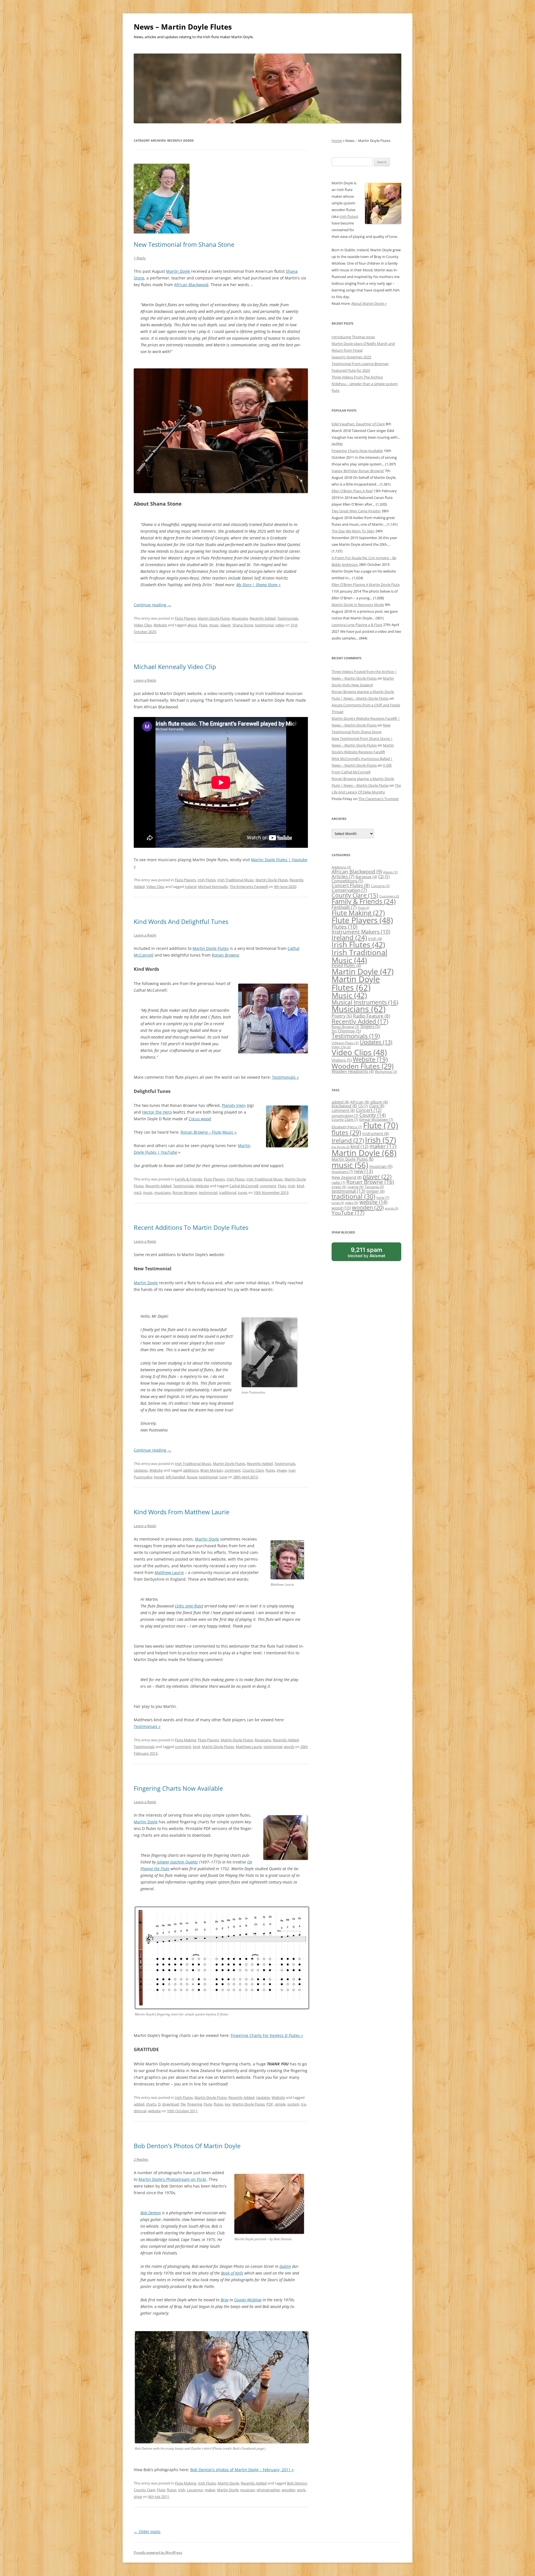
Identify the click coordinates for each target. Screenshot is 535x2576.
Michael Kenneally (213, 887)
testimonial (264, 625)
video (280, 625)
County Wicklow (248, 2300)
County (373, 1115)
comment (268, 1186)
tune (223, 1477)
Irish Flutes (207, 880)
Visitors (342, 1060)
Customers (389, 896)
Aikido (390, 872)
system (293, 2104)
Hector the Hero (157, 1112)
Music (349, 995)
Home (337, 141)
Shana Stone (243, 625)
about (192, 625)
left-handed (175, 1477)
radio (338, 1182)
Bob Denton (151, 2213)
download (171, 2104)
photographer (268, 2490)
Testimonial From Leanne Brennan (360, 364)
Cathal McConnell (244, 1186)
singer (339, 1187)
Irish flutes (348, 216)
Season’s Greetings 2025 (351, 357)
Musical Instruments (365, 1002)
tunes (243, 1192)
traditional (228, 1192)
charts (151, 2104)
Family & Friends (188, 1179)
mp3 (138, 1192)
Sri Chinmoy (346, 1031)
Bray (225, 2300)
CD (384, 877)
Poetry (342, 1016)
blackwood (344, 1106)
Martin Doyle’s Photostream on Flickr (172, 2179)
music (214, 625)
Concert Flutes (351, 885)
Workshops (386, 1072)
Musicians (240, 618)
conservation (345, 1116)
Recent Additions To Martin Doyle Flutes (191, 1227)
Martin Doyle (178, 271)
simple (280, 2104)
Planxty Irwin (234, 1105)
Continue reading (153, 605)
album (379, 1102)
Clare (377, 1106)
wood (341, 1208)
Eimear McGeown (376, 1119)
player (226, 625)
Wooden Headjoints (353, 1071)
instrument (375, 1134)
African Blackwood (191, 285)
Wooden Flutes (363, 1066)
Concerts (380, 886)
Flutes (345, 927)
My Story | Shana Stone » (258, 585)
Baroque (366, 877)
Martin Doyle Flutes (214, 618)
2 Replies (141, 2159)
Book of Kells (232, 2273)
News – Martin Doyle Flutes (183, 27)
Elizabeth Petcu (347, 1127)
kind (300, 1186)
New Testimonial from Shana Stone (184, 244)
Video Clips (143, 625)
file (183, 2104)
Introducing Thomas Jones (353, 337)
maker (210, 2490)
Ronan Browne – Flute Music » (209, 1132)
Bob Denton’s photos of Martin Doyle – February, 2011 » (242, 2470)
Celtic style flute (188, 1606)
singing (356, 1187)
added (139, 2104)
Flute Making (185, 1740)
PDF (270, 2104)
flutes (270, 1470)
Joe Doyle (341, 1147)
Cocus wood (200, 1119)
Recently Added (263, 618)
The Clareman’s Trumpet (379, 799)
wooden (289, 2490)
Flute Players (185, 618)
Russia (192, 1477)
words (289, 1747)
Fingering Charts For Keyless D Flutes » (267, 2035)
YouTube (348, 1213)
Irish (291, 1186)
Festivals (344, 907)
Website (160, 625)
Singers (370, 1026)
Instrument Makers (361, 932)
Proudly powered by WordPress (158, 2552)
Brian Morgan (212, 1470)
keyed (159, 1477)
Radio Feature (372, 1016)
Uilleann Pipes (345, 1043)
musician (248, 2490)
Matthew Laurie (169, 1572)
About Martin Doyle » (369, 303)
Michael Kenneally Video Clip (175, 667)
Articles (343, 876)
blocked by (373, 1254)
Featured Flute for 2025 (351, 370)
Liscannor (195, 2490)
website (154, 2111)
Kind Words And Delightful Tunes (181, 921)
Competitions (347, 881)
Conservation (349, 890)
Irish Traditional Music (236, 880)
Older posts (147, 2532)
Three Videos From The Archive (357, 377)
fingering (195, 2104)
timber (375, 1191)
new (363, 1171)
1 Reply (140, 258)
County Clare (253, 1470)
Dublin (285, 2266)
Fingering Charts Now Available (178, 1788)
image (282, 1470)
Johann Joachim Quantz (177, 1862)
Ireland (191, 887)
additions (191, 1470)
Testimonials (288, 618)
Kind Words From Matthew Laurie (182, 1512)
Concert (369, 1110)
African (360, 1102)
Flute (203, 625)
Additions (341, 867)
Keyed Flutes (346, 966)
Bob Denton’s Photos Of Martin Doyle (187, 2146)
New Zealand (347, 1177)
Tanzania (374, 1187)
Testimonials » (285, 1077)
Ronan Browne (225, 955)
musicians (163, 1192)
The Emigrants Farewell (249, 887)
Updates (141, 1470)
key (228, 2104)
